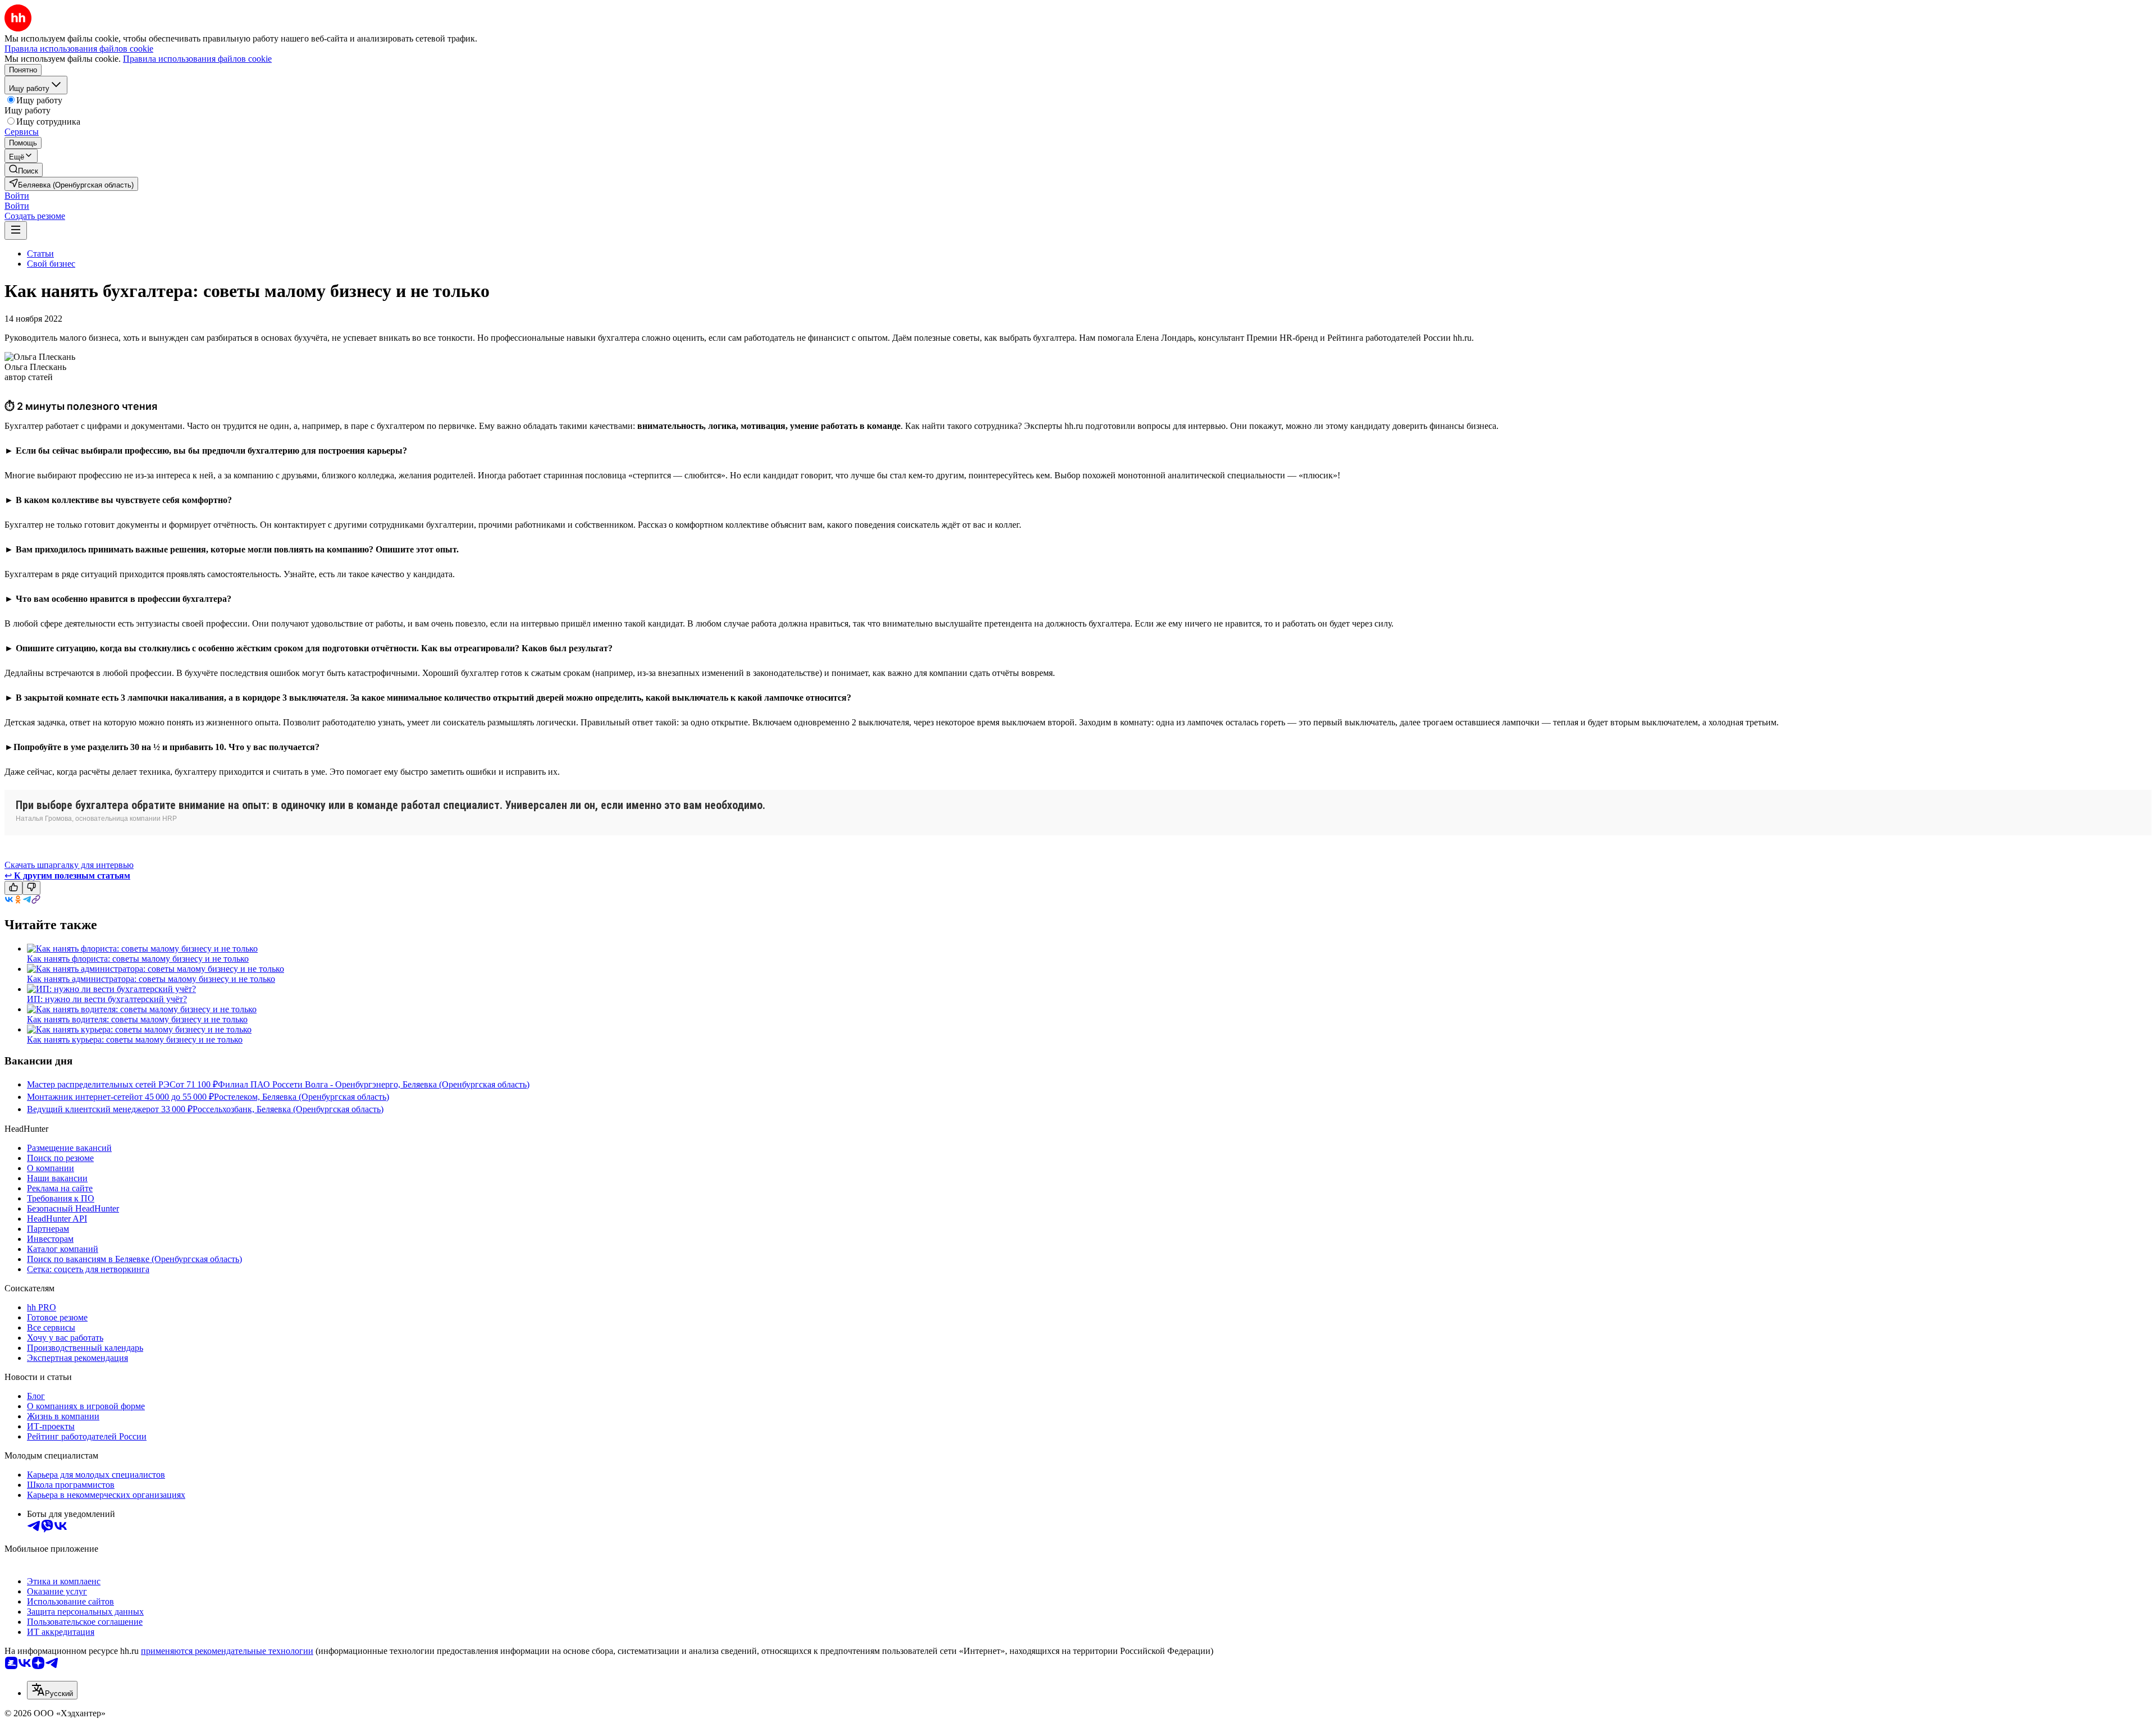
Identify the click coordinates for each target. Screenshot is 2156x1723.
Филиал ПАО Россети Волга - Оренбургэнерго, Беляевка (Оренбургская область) (374, 1084)
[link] (24, 170)
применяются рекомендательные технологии (227, 1651)
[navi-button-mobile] (16, 230)
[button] (17, 196)
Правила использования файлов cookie (197, 59)
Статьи (40, 253)
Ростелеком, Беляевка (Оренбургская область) (302, 1097)
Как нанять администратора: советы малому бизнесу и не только (151, 979)
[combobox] (52, 1690)
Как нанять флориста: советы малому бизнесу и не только (138, 959)
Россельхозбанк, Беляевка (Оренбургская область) (288, 1109)
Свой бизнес (51, 264)
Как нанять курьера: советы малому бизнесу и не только (135, 1039)
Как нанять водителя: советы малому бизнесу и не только (137, 1019)
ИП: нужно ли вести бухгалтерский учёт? (107, 999)
